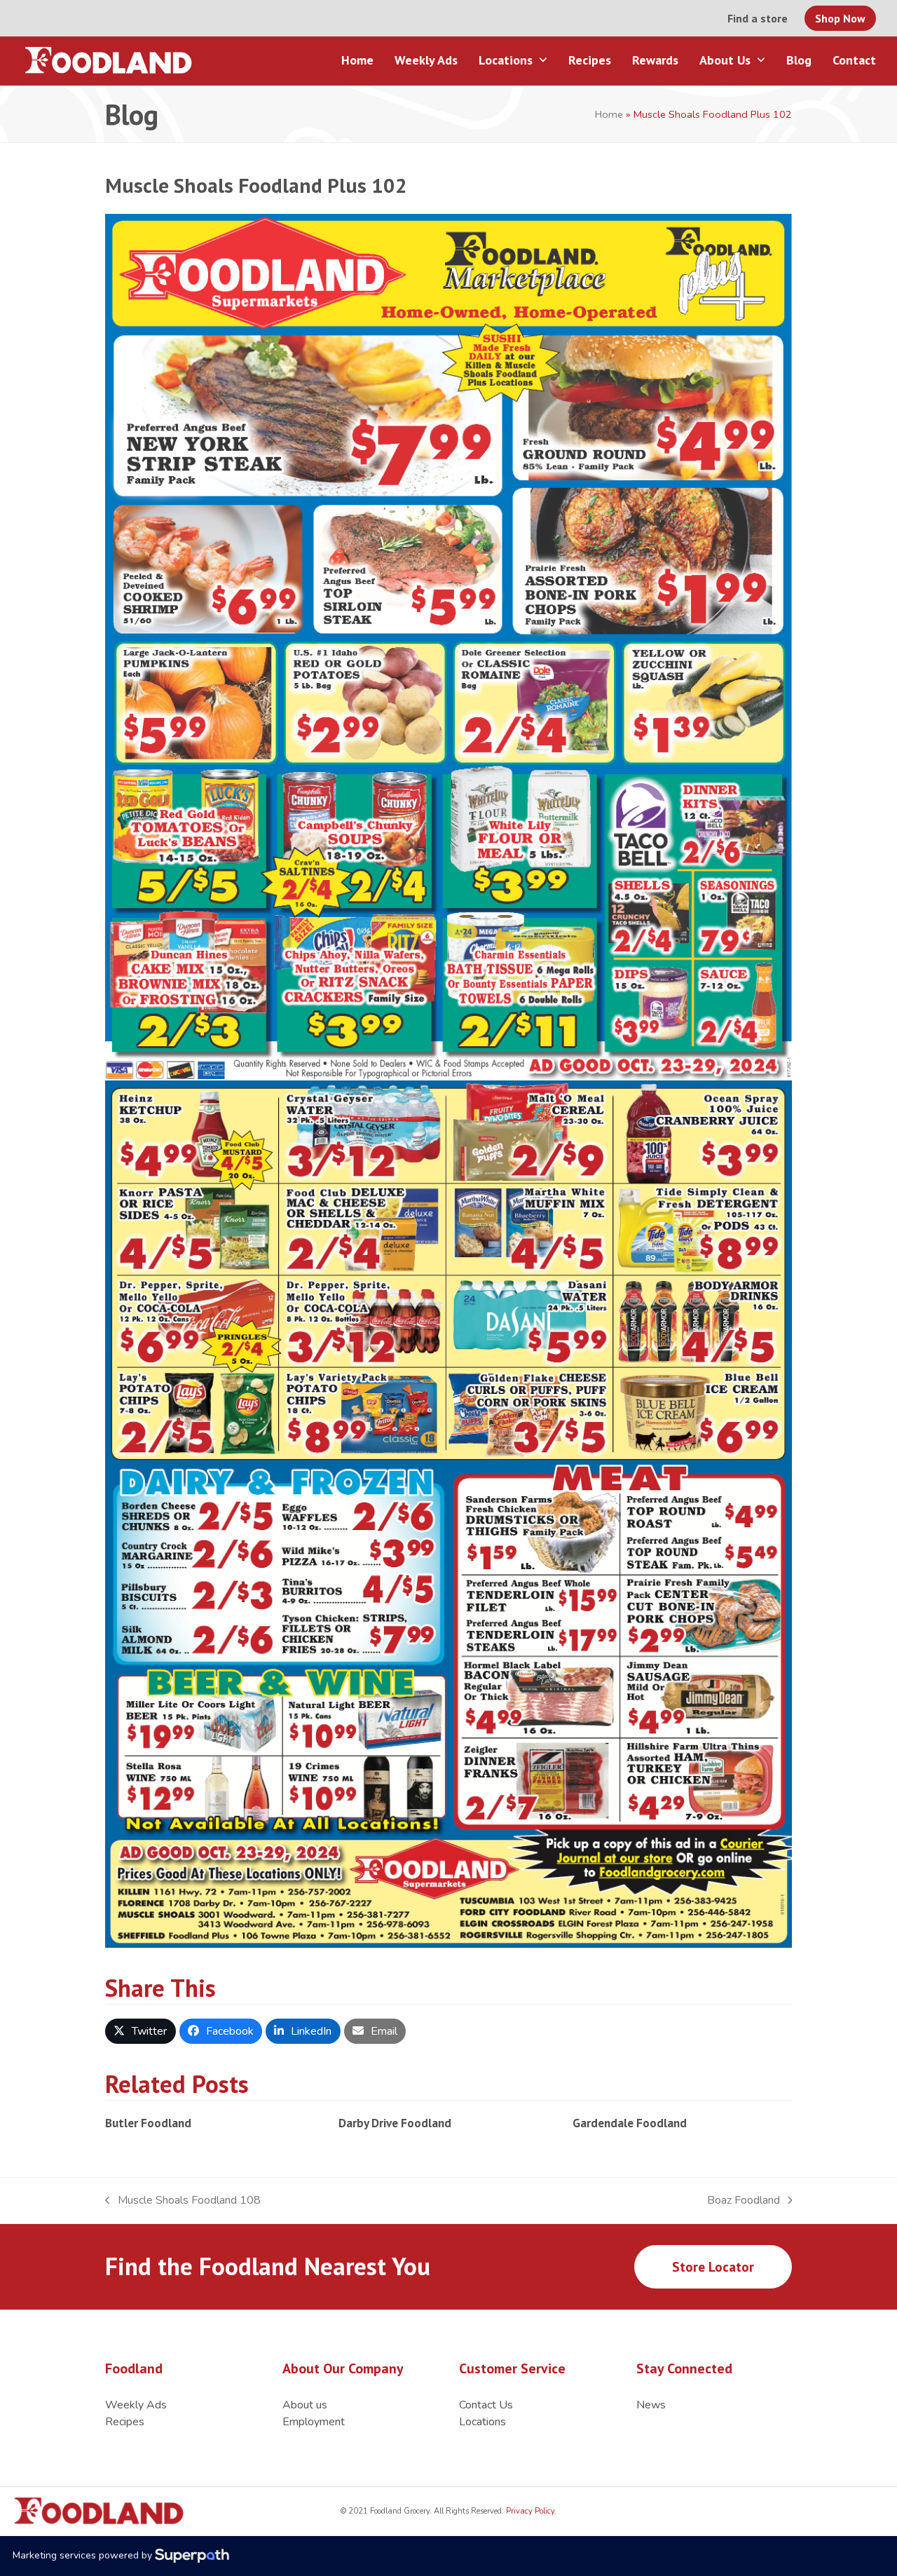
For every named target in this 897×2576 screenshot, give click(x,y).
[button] (141, 2031)
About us (305, 2405)
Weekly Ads (136, 2405)
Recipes (125, 2422)
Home (609, 114)
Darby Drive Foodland (395, 2123)
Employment (314, 2422)
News (651, 2405)
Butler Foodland (148, 2123)
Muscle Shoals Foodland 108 (183, 2201)
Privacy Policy (529, 2511)
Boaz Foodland (744, 2201)
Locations (482, 2422)
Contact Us (486, 2405)
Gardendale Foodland (630, 2123)
